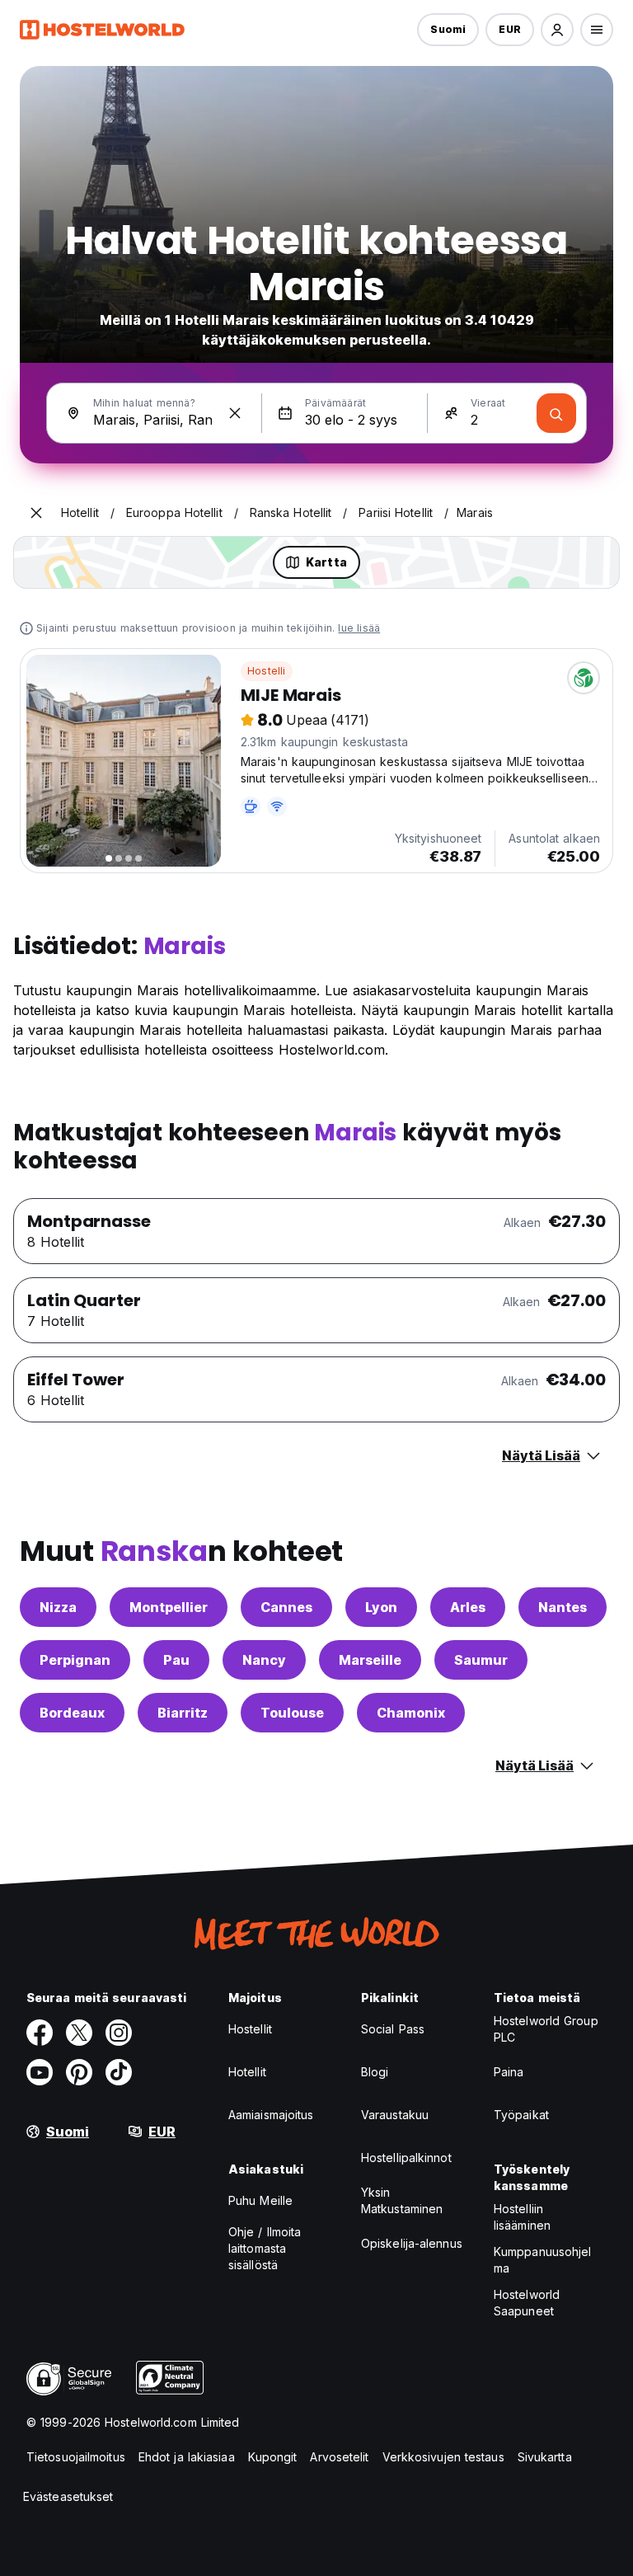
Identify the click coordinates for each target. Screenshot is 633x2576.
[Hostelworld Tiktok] (119, 2072)
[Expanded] (36, 513)
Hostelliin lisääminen (522, 2217)
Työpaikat (521, 2115)
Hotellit (247, 2072)
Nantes (563, 1607)
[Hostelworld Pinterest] (79, 2072)
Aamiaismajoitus (271, 2115)
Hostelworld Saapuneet (527, 2303)
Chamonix (411, 1713)
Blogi (375, 2072)
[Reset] (235, 413)
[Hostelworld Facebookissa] (40, 2033)
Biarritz (183, 1713)
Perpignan (75, 1660)
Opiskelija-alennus (412, 2243)
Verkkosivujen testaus (443, 2457)
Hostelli (267, 671)
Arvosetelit (339, 2457)
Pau (176, 1660)
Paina (509, 2072)
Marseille (370, 1660)
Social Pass (393, 2029)
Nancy (264, 1660)
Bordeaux (72, 1713)
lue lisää (359, 628)
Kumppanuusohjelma (543, 2260)
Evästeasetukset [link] (68, 2496)
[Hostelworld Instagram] (119, 2033)
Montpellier (169, 1607)
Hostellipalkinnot (406, 2158)
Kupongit (273, 2457)
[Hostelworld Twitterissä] (79, 2033)
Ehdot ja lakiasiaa (187, 2457)
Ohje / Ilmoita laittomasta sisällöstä (265, 2248)
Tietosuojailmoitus (76, 2457)
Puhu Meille (260, 2200)
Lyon (381, 1607)
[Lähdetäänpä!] (556, 413)
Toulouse (292, 1713)
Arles (468, 1607)
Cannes (286, 1607)
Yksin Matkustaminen (402, 2200)
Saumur (481, 1660)
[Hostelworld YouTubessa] (40, 2072)
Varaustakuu (395, 2115)
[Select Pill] (557, 30)
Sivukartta (545, 2457)
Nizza (58, 1607)
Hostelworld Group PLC (546, 2029)
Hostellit (250, 2029)
